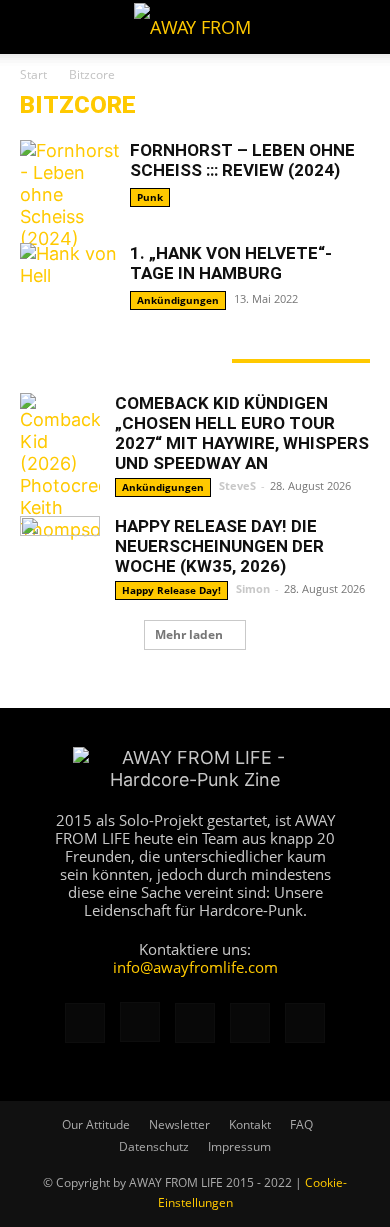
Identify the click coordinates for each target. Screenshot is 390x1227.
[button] (34, 27)
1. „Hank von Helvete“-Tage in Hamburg (231, 263)
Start (33, 74)
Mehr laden (189, 634)
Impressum (239, 1146)
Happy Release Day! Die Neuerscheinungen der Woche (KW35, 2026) (219, 546)
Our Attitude (96, 1124)
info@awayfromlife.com (195, 967)
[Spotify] (250, 1023)
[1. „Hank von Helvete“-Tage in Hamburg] (70, 279)
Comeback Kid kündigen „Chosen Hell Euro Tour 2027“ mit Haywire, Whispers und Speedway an (242, 433)
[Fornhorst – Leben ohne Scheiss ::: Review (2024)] (70, 195)
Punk (150, 197)
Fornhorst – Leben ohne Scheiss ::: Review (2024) (242, 160)
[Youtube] (305, 1023)
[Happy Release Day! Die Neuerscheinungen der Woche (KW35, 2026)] (60, 556)
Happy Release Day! (171, 590)
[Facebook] (85, 1023)
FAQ (301, 1124)
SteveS (237, 485)
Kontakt (250, 1124)
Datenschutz (154, 1146)
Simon (253, 588)
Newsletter (179, 1124)
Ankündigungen (178, 300)
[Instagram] (140, 1022)
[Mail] (195, 1023)
